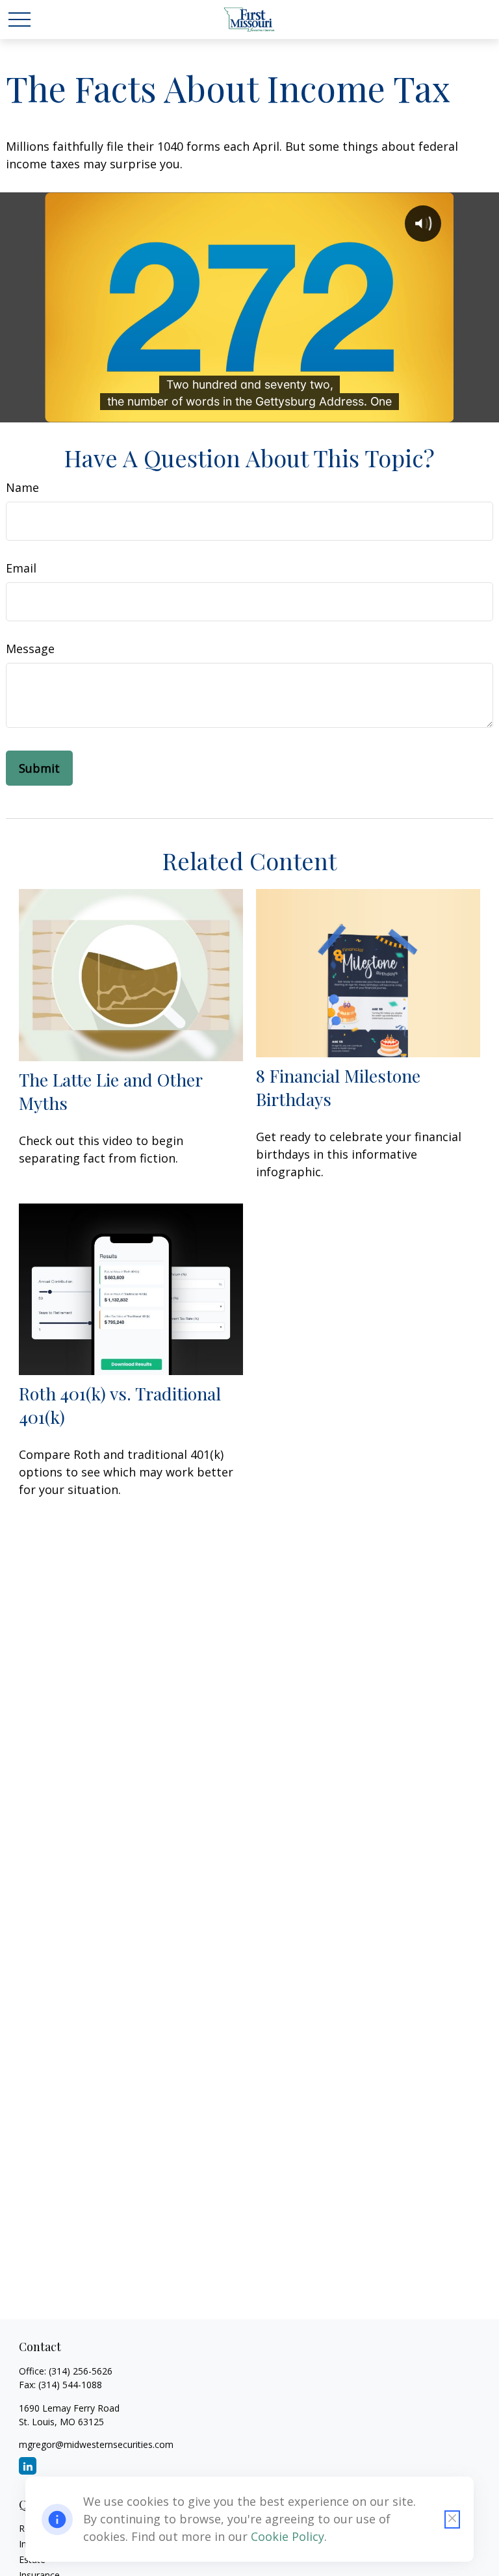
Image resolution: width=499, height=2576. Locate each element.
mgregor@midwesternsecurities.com (96, 2444)
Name (22, 487)
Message (30, 649)
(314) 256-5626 (81, 2371)
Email (21, 568)
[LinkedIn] (28, 2466)
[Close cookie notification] (452, 2519)
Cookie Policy (288, 2536)
